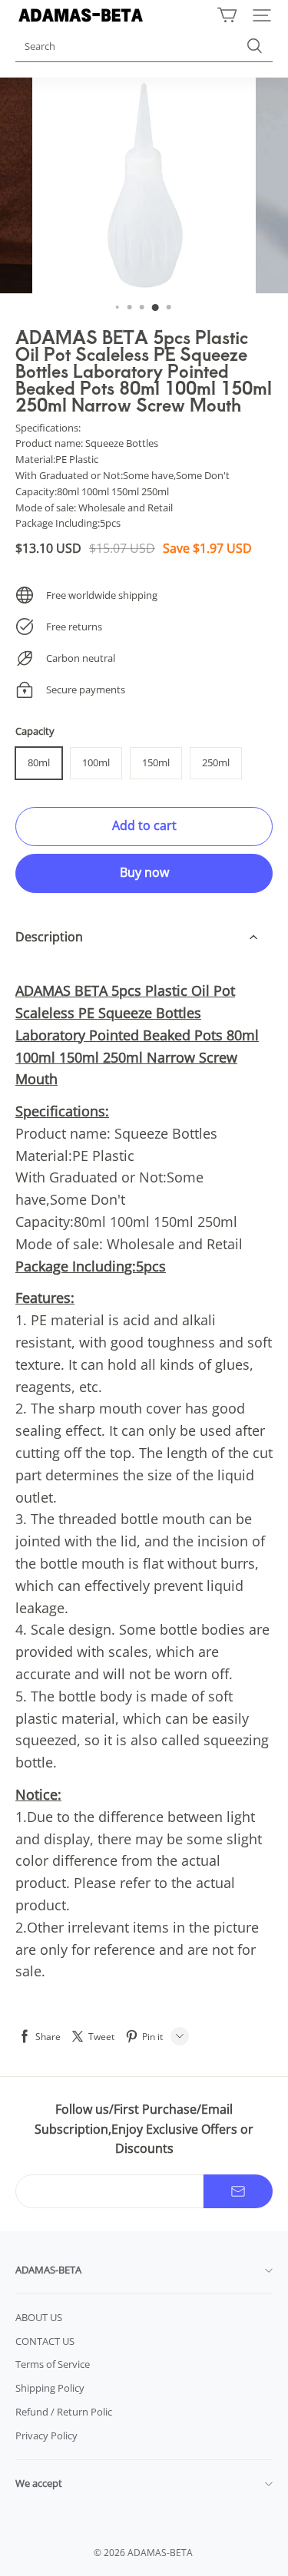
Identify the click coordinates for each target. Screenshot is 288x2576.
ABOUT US (39, 2317)
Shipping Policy (50, 2388)
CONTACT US (45, 2341)
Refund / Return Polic (64, 2412)
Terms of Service (53, 2364)
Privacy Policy (46, 2435)
